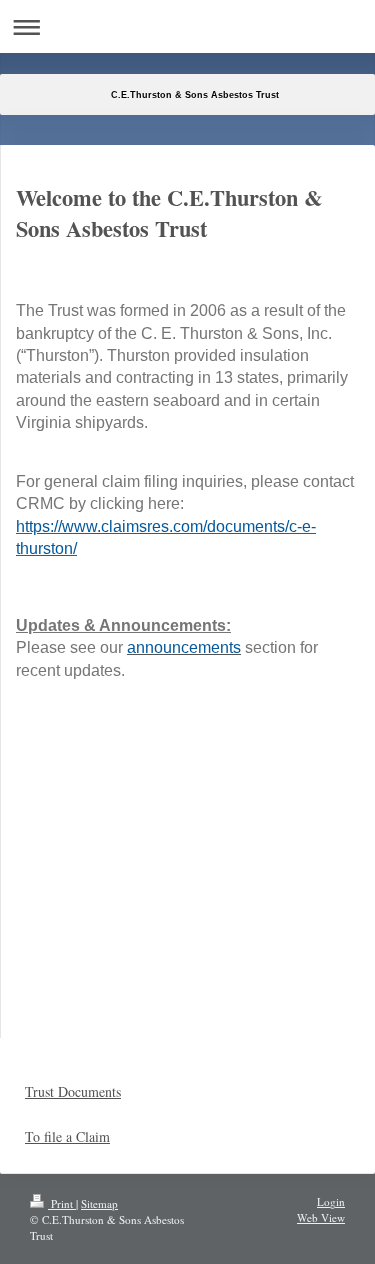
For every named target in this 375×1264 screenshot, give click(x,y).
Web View (321, 1217)
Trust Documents (73, 1091)
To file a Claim (67, 1136)
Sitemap (99, 1203)
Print (62, 1203)
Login (331, 1201)
